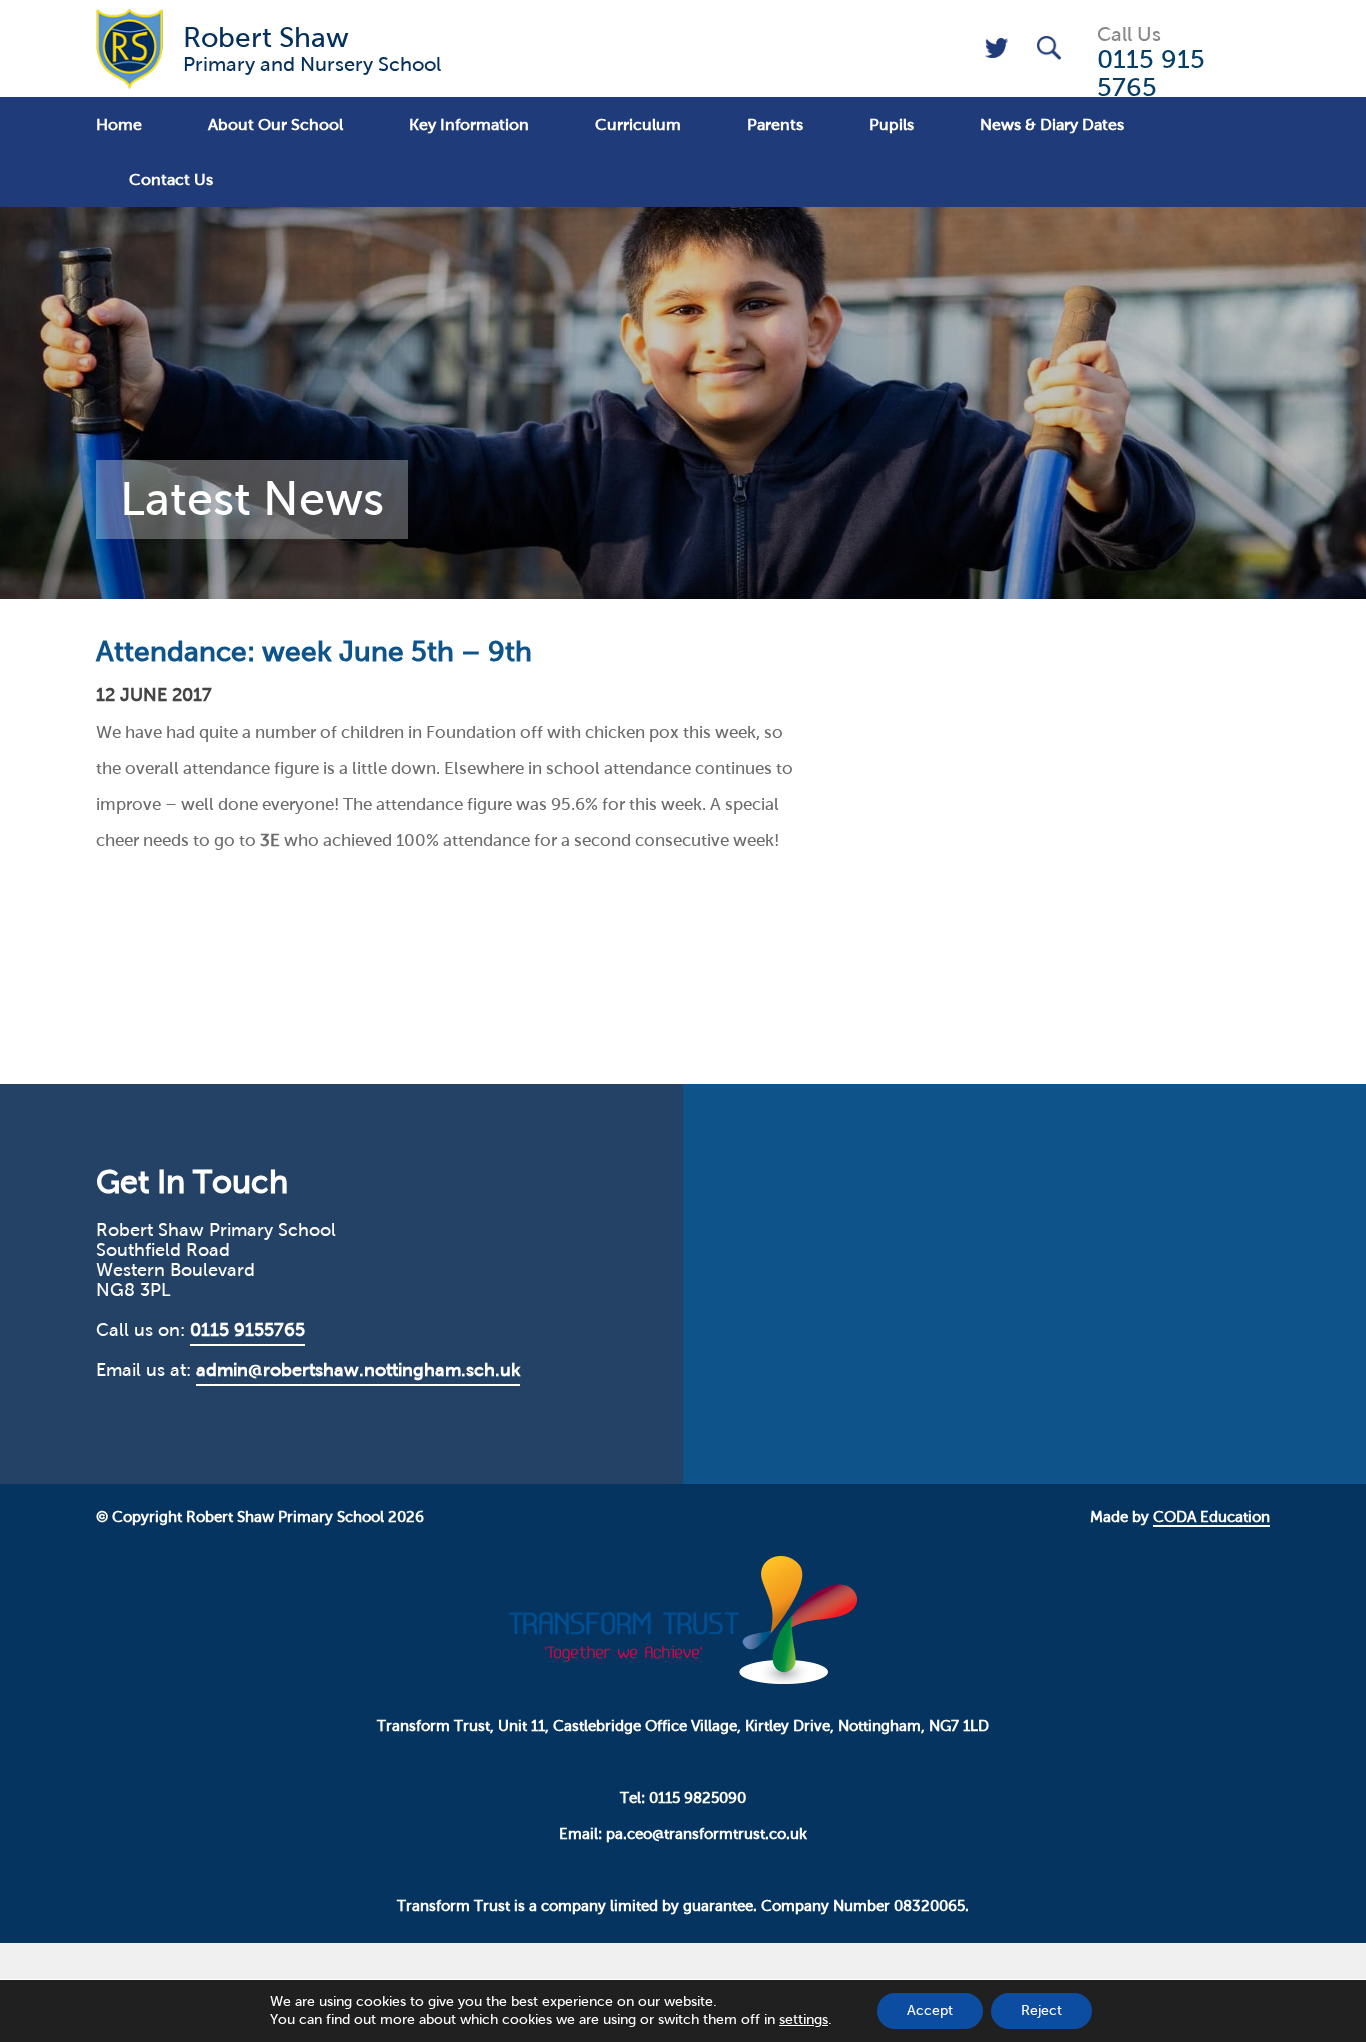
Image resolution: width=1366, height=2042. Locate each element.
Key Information (469, 124)
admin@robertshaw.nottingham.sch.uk (358, 1370)
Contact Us (171, 179)
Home (119, 124)
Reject (1041, 2010)
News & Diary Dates (1052, 124)
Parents (775, 124)
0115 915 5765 (1151, 73)
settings (803, 2019)
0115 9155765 (247, 1330)
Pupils (891, 124)
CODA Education (1211, 1517)
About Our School (275, 124)
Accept (930, 2010)
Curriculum (638, 124)
